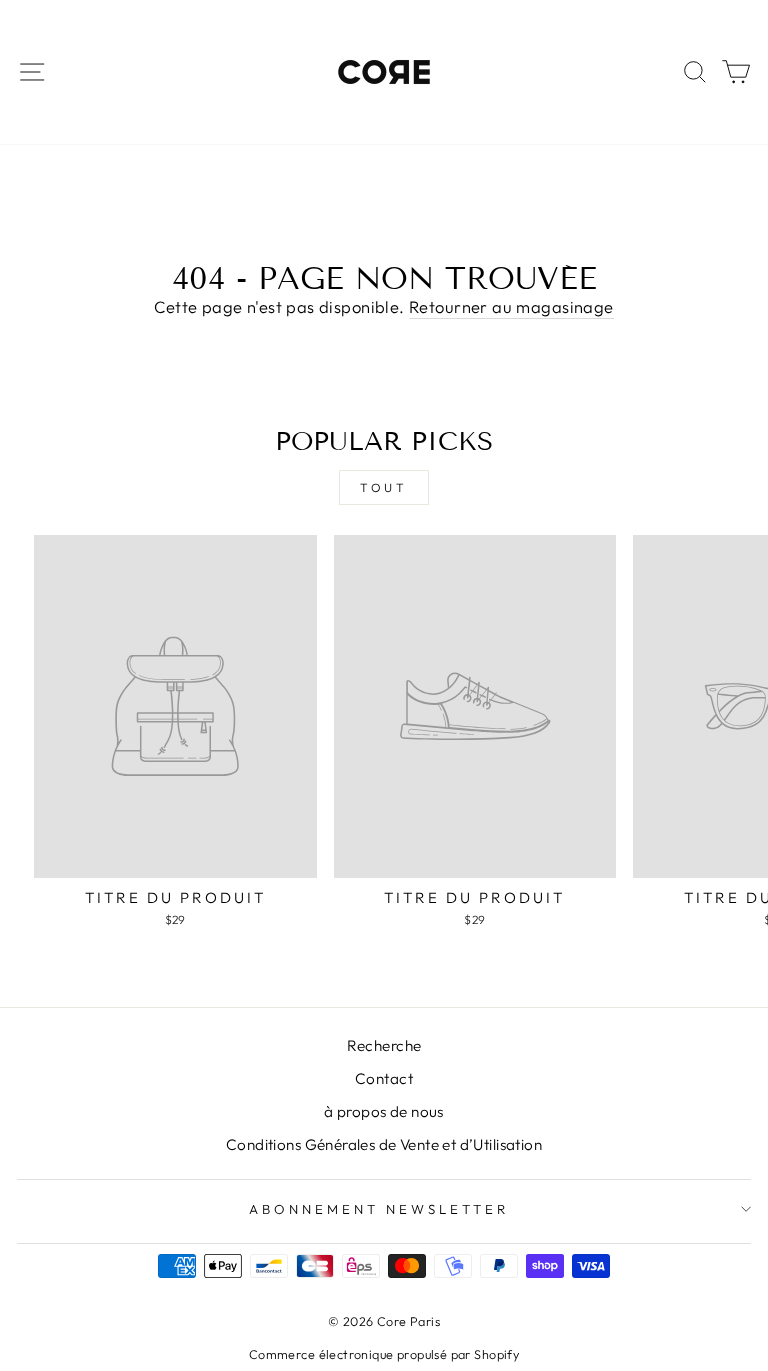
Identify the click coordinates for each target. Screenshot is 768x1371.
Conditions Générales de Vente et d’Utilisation (384, 1144)
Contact (384, 1078)
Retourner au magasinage (511, 306)
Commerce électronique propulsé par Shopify (384, 1354)
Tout (383, 487)
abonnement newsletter (378, 1209)
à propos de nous (384, 1111)
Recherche (384, 1045)
